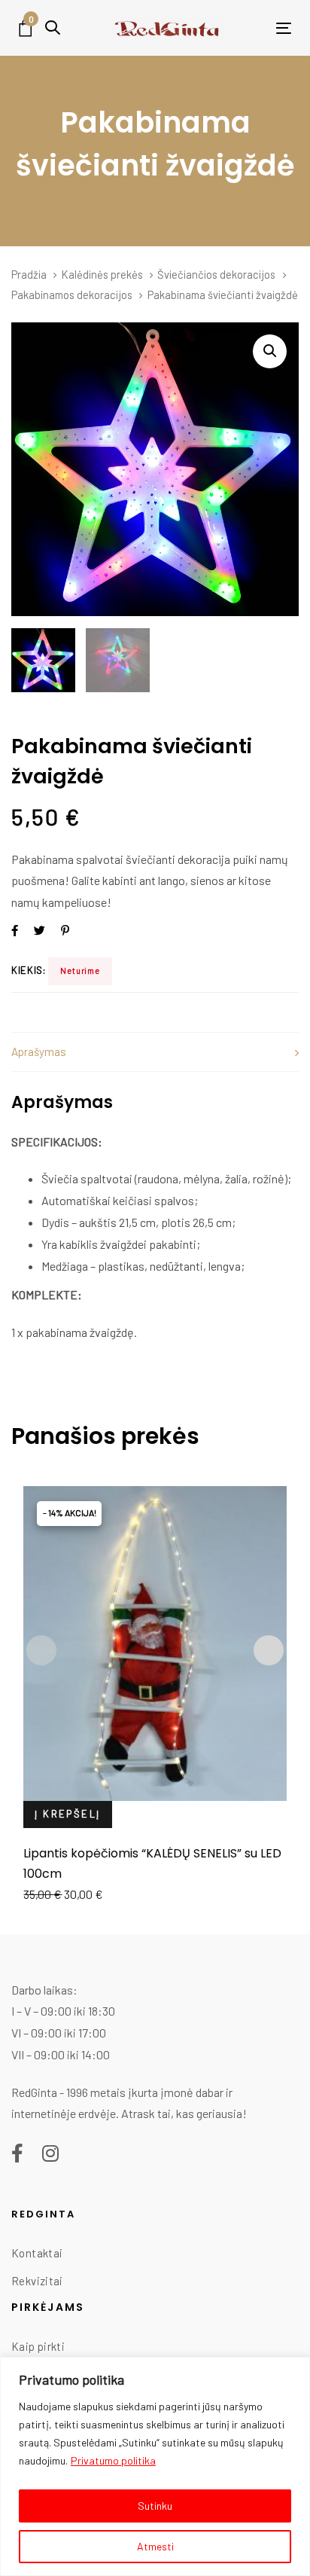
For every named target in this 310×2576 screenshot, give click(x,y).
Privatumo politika (113, 2460)
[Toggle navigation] (260, 28)
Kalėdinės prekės (102, 274)
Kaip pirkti (38, 2346)
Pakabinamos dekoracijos (72, 295)
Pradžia (29, 274)
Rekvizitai (37, 2281)
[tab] (155, 1052)
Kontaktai (37, 2253)
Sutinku (155, 2506)
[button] (53, 27)
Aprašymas (39, 1051)
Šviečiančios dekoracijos (216, 274)
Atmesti (155, 2546)
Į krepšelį (67, 1814)
